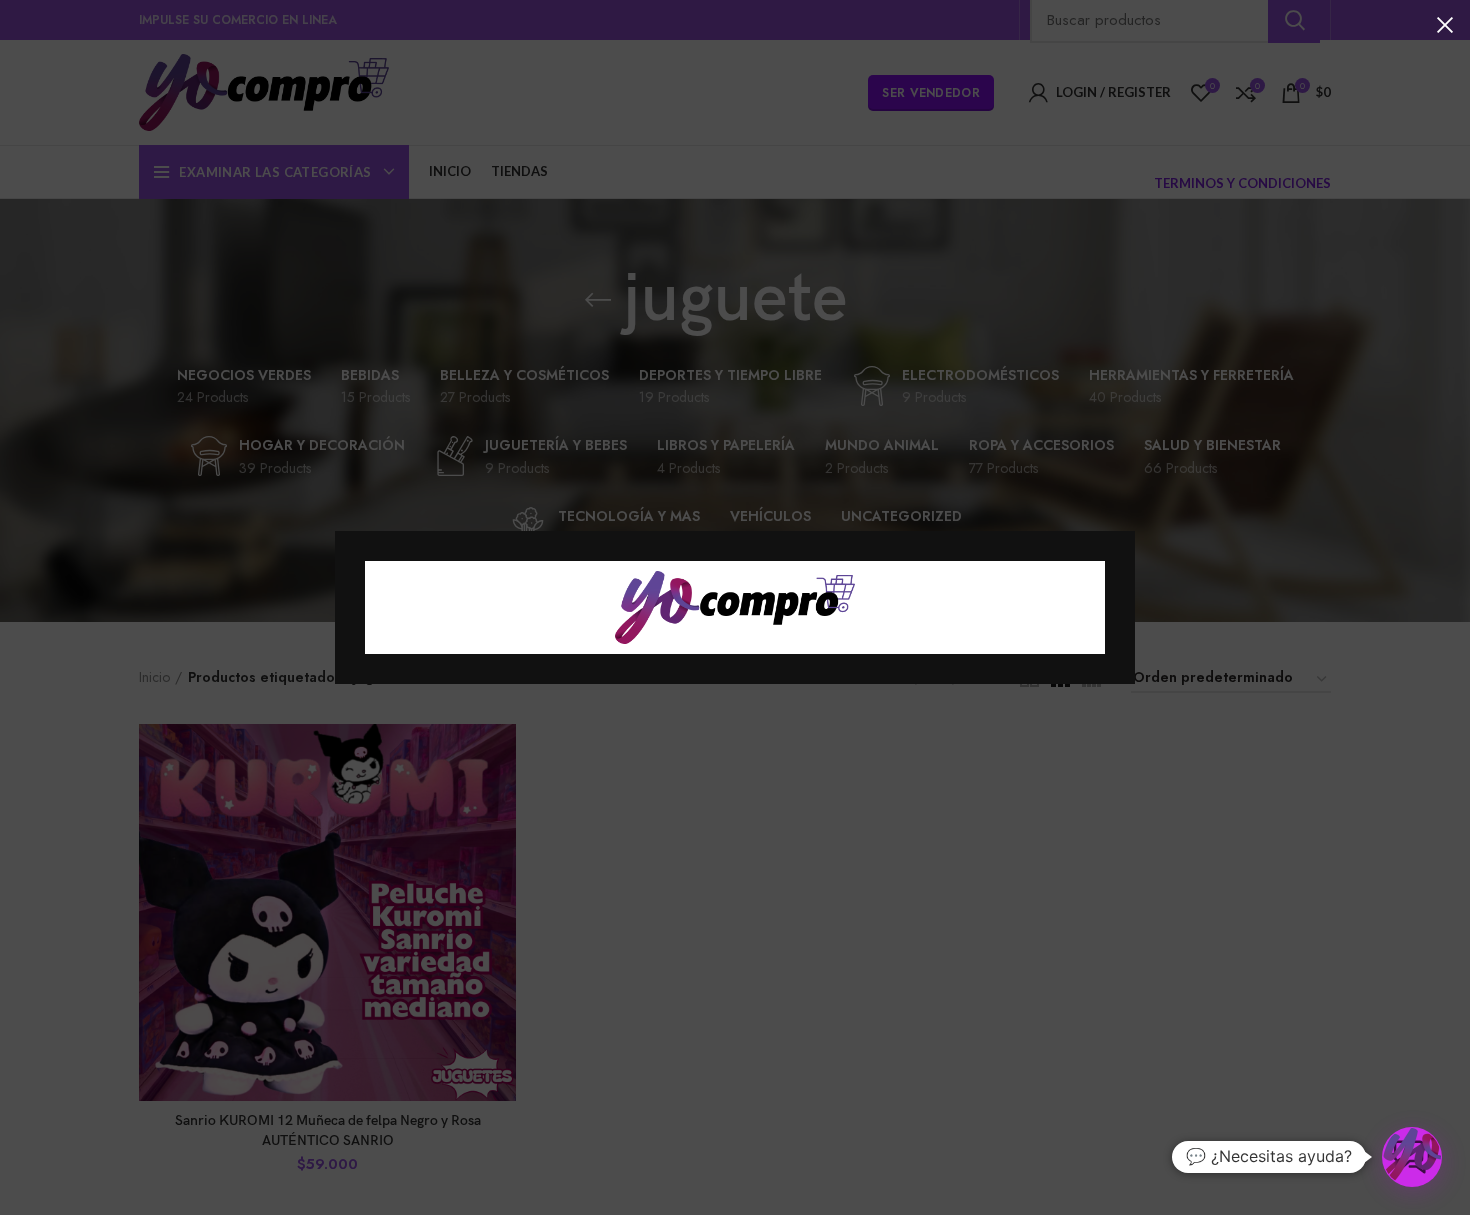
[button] (1412, 1157)
